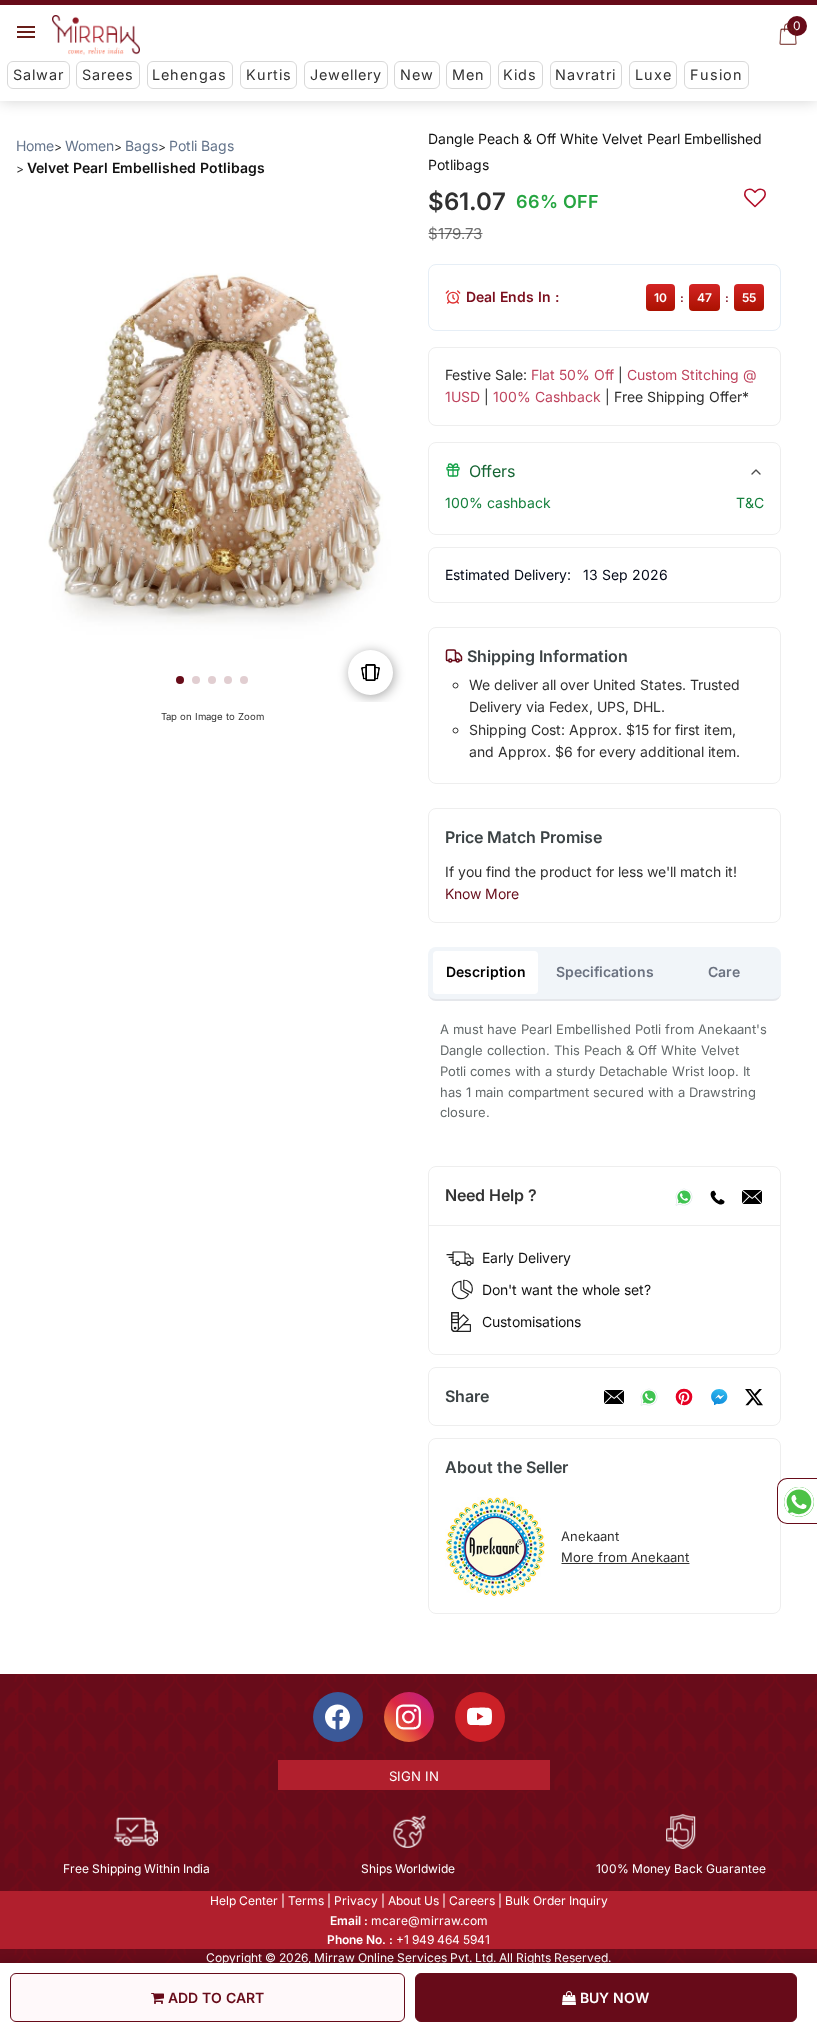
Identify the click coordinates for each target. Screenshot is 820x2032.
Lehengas (189, 74)
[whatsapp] (649, 1397)
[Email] (752, 1196)
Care (724, 971)
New (417, 74)
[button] (180, 680)
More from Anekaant (625, 1557)
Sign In (414, 1776)
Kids (520, 74)
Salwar (38, 74)
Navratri (585, 74)
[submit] (755, 195)
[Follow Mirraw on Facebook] (338, 1717)
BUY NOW (612, 1997)
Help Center (244, 1900)
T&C (750, 502)
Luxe (653, 74)
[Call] (717, 1196)
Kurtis (269, 74)
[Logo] (96, 35)
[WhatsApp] (684, 1196)
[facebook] (719, 1397)
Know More (482, 893)
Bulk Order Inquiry (556, 1900)
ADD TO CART (214, 1997)
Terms (306, 1900)
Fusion (716, 74)
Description (486, 971)
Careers (472, 1900)
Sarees (108, 74)
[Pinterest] (684, 1397)
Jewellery (346, 74)
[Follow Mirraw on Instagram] (409, 1717)
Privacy (356, 1900)
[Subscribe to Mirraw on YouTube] (480, 1717)
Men (468, 74)
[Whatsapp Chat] (797, 1501)
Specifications (605, 971)
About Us (413, 1900)
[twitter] (754, 1397)
